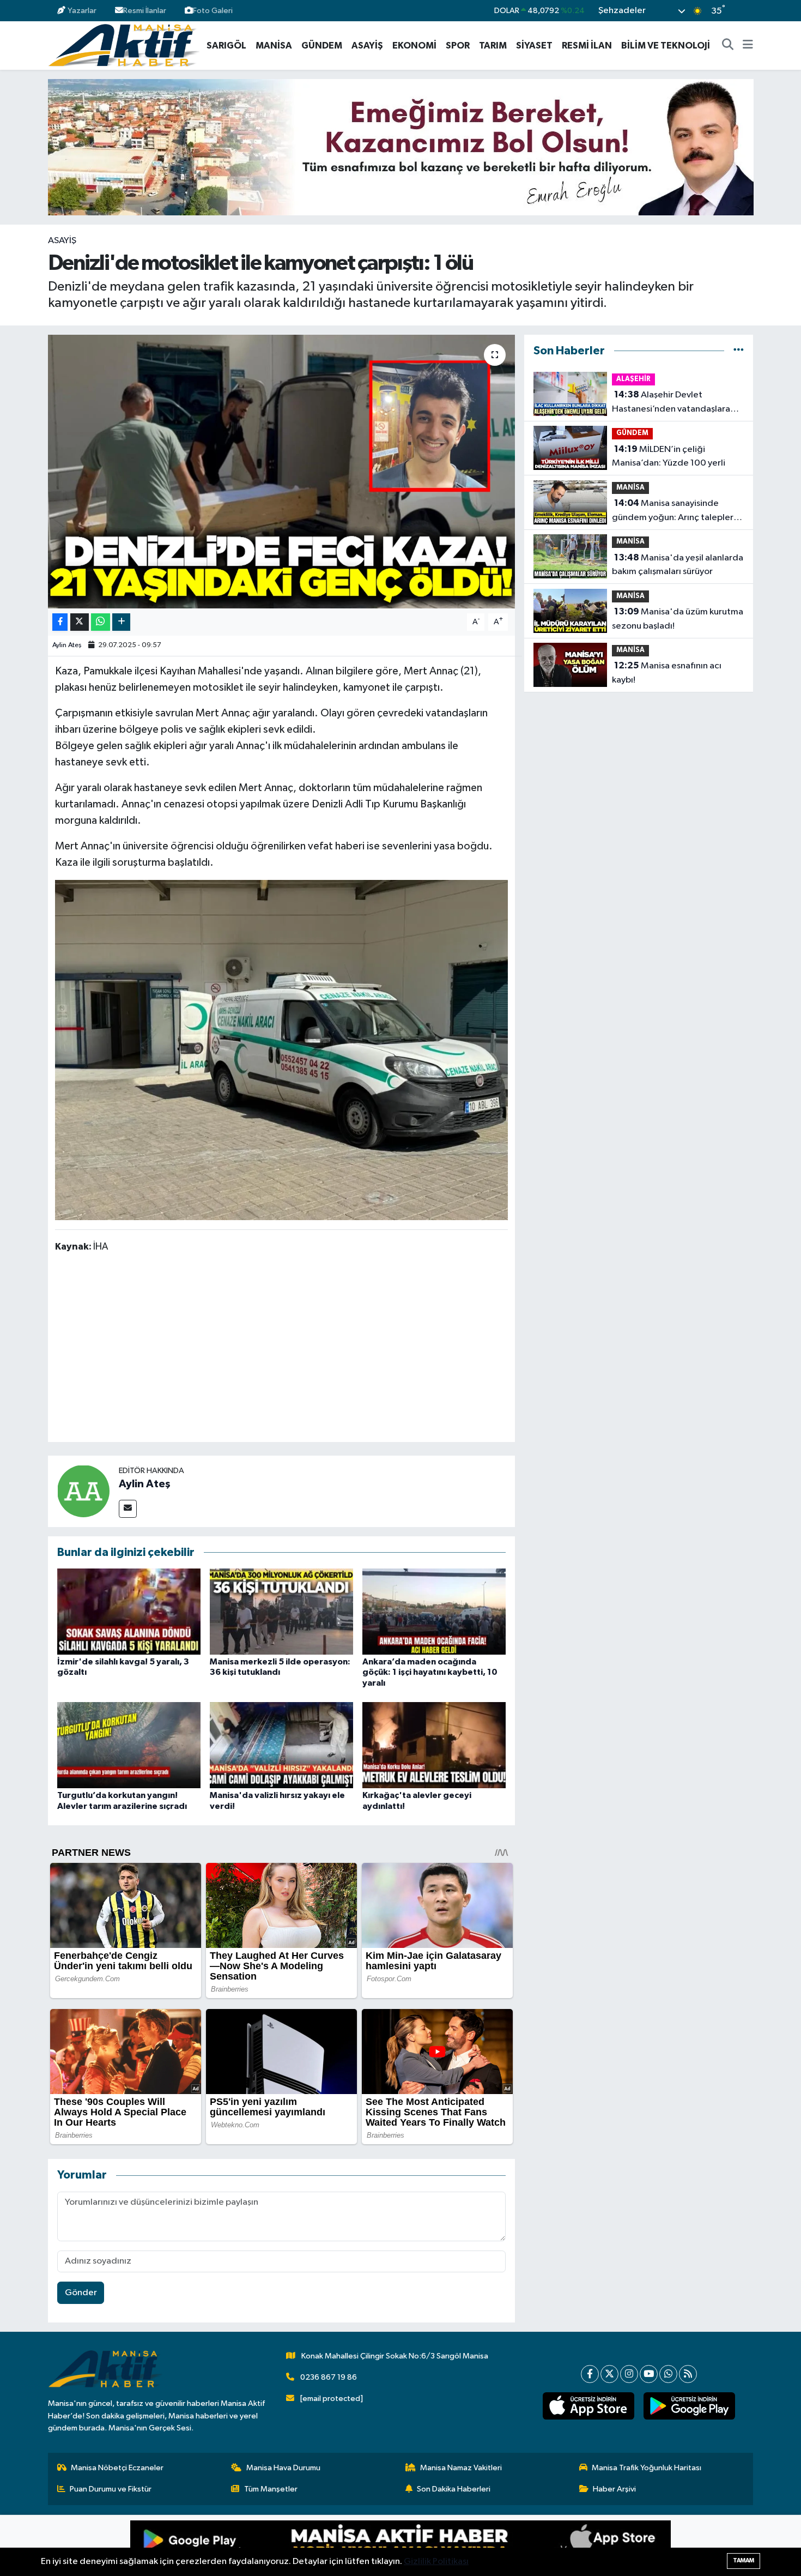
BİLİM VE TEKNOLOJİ (666, 46)
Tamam (744, 2560)
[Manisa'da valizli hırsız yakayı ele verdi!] (281, 1745)
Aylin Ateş (67, 645)
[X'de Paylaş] (80, 622)
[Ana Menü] (748, 46)
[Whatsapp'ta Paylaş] (101, 622)
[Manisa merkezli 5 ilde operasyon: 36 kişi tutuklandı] (281, 1611)
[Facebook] (590, 2374)
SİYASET (534, 46)
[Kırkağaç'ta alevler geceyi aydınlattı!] (434, 1745)
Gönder (81, 2293)
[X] (609, 2374)
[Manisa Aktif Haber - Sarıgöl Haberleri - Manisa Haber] (124, 45)
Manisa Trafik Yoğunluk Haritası (647, 2468)
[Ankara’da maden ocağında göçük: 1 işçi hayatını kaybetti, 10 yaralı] (434, 1611)
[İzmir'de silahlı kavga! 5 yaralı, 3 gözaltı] (129, 1611)
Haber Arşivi (614, 2489)
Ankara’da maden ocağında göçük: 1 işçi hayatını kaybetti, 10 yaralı (430, 1672)
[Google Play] (265, 2545)
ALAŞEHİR (633, 379)
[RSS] (688, 2374)
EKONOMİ (414, 46)
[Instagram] (629, 2374)
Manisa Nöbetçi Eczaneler (117, 2468)
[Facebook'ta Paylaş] (60, 622)
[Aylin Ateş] (83, 1491)
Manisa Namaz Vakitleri (461, 2468)
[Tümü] (739, 351)
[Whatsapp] (668, 2374)
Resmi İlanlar (145, 11)
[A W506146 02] (282, 1049)
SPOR (458, 46)
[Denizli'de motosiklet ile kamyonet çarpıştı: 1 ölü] (281, 472)
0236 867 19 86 (329, 2377)
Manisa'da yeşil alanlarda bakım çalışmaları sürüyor (678, 565)
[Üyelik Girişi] (748, 11)
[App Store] (536, 2545)
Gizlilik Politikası (436, 2562)
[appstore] (588, 2406)
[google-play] (689, 2406)
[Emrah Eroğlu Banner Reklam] (401, 147)
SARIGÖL (226, 46)
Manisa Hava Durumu (283, 2468)
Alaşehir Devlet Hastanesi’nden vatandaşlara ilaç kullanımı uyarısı (671, 403)
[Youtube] (649, 2374)
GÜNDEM (322, 46)
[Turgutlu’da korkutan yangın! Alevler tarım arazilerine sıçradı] (129, 1745)
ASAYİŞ (367, 46)
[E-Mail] (128, 1509)
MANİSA (274, 46)
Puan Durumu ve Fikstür (111, 2489)
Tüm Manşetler (271, 2489)
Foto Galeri (213, 11)
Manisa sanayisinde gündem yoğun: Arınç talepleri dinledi (674, 511)
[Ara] (728, 46)
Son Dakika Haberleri (454, 2489)
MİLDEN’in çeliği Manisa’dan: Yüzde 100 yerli (669, 456)
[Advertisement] (281, 1349)
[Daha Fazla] (121, 622)
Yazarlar (82, 11)
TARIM (493, 46)
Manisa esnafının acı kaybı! (667, 673)
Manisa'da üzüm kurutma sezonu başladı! (678, 619)
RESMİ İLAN (587, 46)
